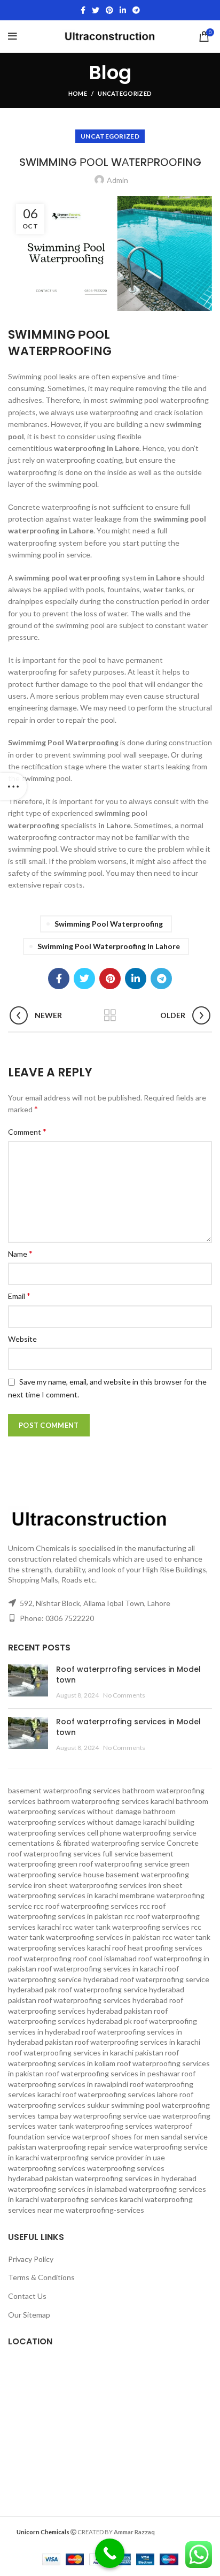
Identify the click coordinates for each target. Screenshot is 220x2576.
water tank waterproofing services (95, 2126)
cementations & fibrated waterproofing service (87, 1843)
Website (22, 1339)
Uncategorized (125, 93)
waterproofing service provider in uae (103, 2157)
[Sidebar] (13, 786)
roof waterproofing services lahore (120, 2094)
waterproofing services (47, 2168)
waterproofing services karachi (92, 2199)
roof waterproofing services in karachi (137, 2042)
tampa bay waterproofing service (92, 2116)
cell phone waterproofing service (142, 1833)
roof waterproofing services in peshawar (113, 2073)
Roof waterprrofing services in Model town (128, 1675)
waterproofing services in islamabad (68, 2189)
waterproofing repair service (85, 2147)
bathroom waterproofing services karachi (106, 1801)
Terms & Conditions (41, 2277)
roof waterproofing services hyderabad (103, 2000)
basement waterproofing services (64, 1790)
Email (19, 1295)
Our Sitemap (29, 2315)
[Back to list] (110, 1015)
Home (78, 93)
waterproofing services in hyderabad (136, 2178)
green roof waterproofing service (113, 1864)
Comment (27, 1131)
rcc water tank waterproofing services (126, 1927)
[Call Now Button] (110, 2553)
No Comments (124, 1695)
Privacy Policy (31, 2259)
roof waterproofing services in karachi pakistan (86, 2053)
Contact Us (27, 2296)
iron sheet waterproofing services (90, 1885)
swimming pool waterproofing (109, 924)
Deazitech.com (179, 2531)
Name (20, 1253)
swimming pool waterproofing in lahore (109, 946)
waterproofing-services (105, 2210)
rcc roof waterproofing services (86, 1906)
